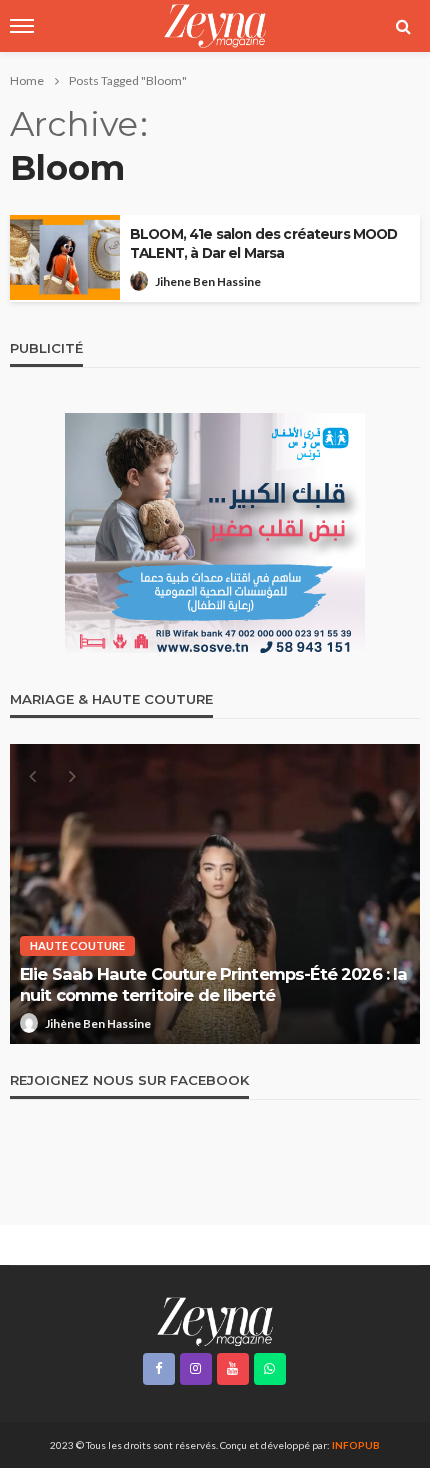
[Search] (403, 26)
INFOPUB (356, 1445)
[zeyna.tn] (214, 1320)
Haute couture (77, 945)
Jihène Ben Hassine (98, 1023)
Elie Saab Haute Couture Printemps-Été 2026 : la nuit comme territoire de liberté (214, 984)
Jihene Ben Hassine (208, 281)
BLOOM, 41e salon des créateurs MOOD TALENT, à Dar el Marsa (264, 243)
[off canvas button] (22, 26)
